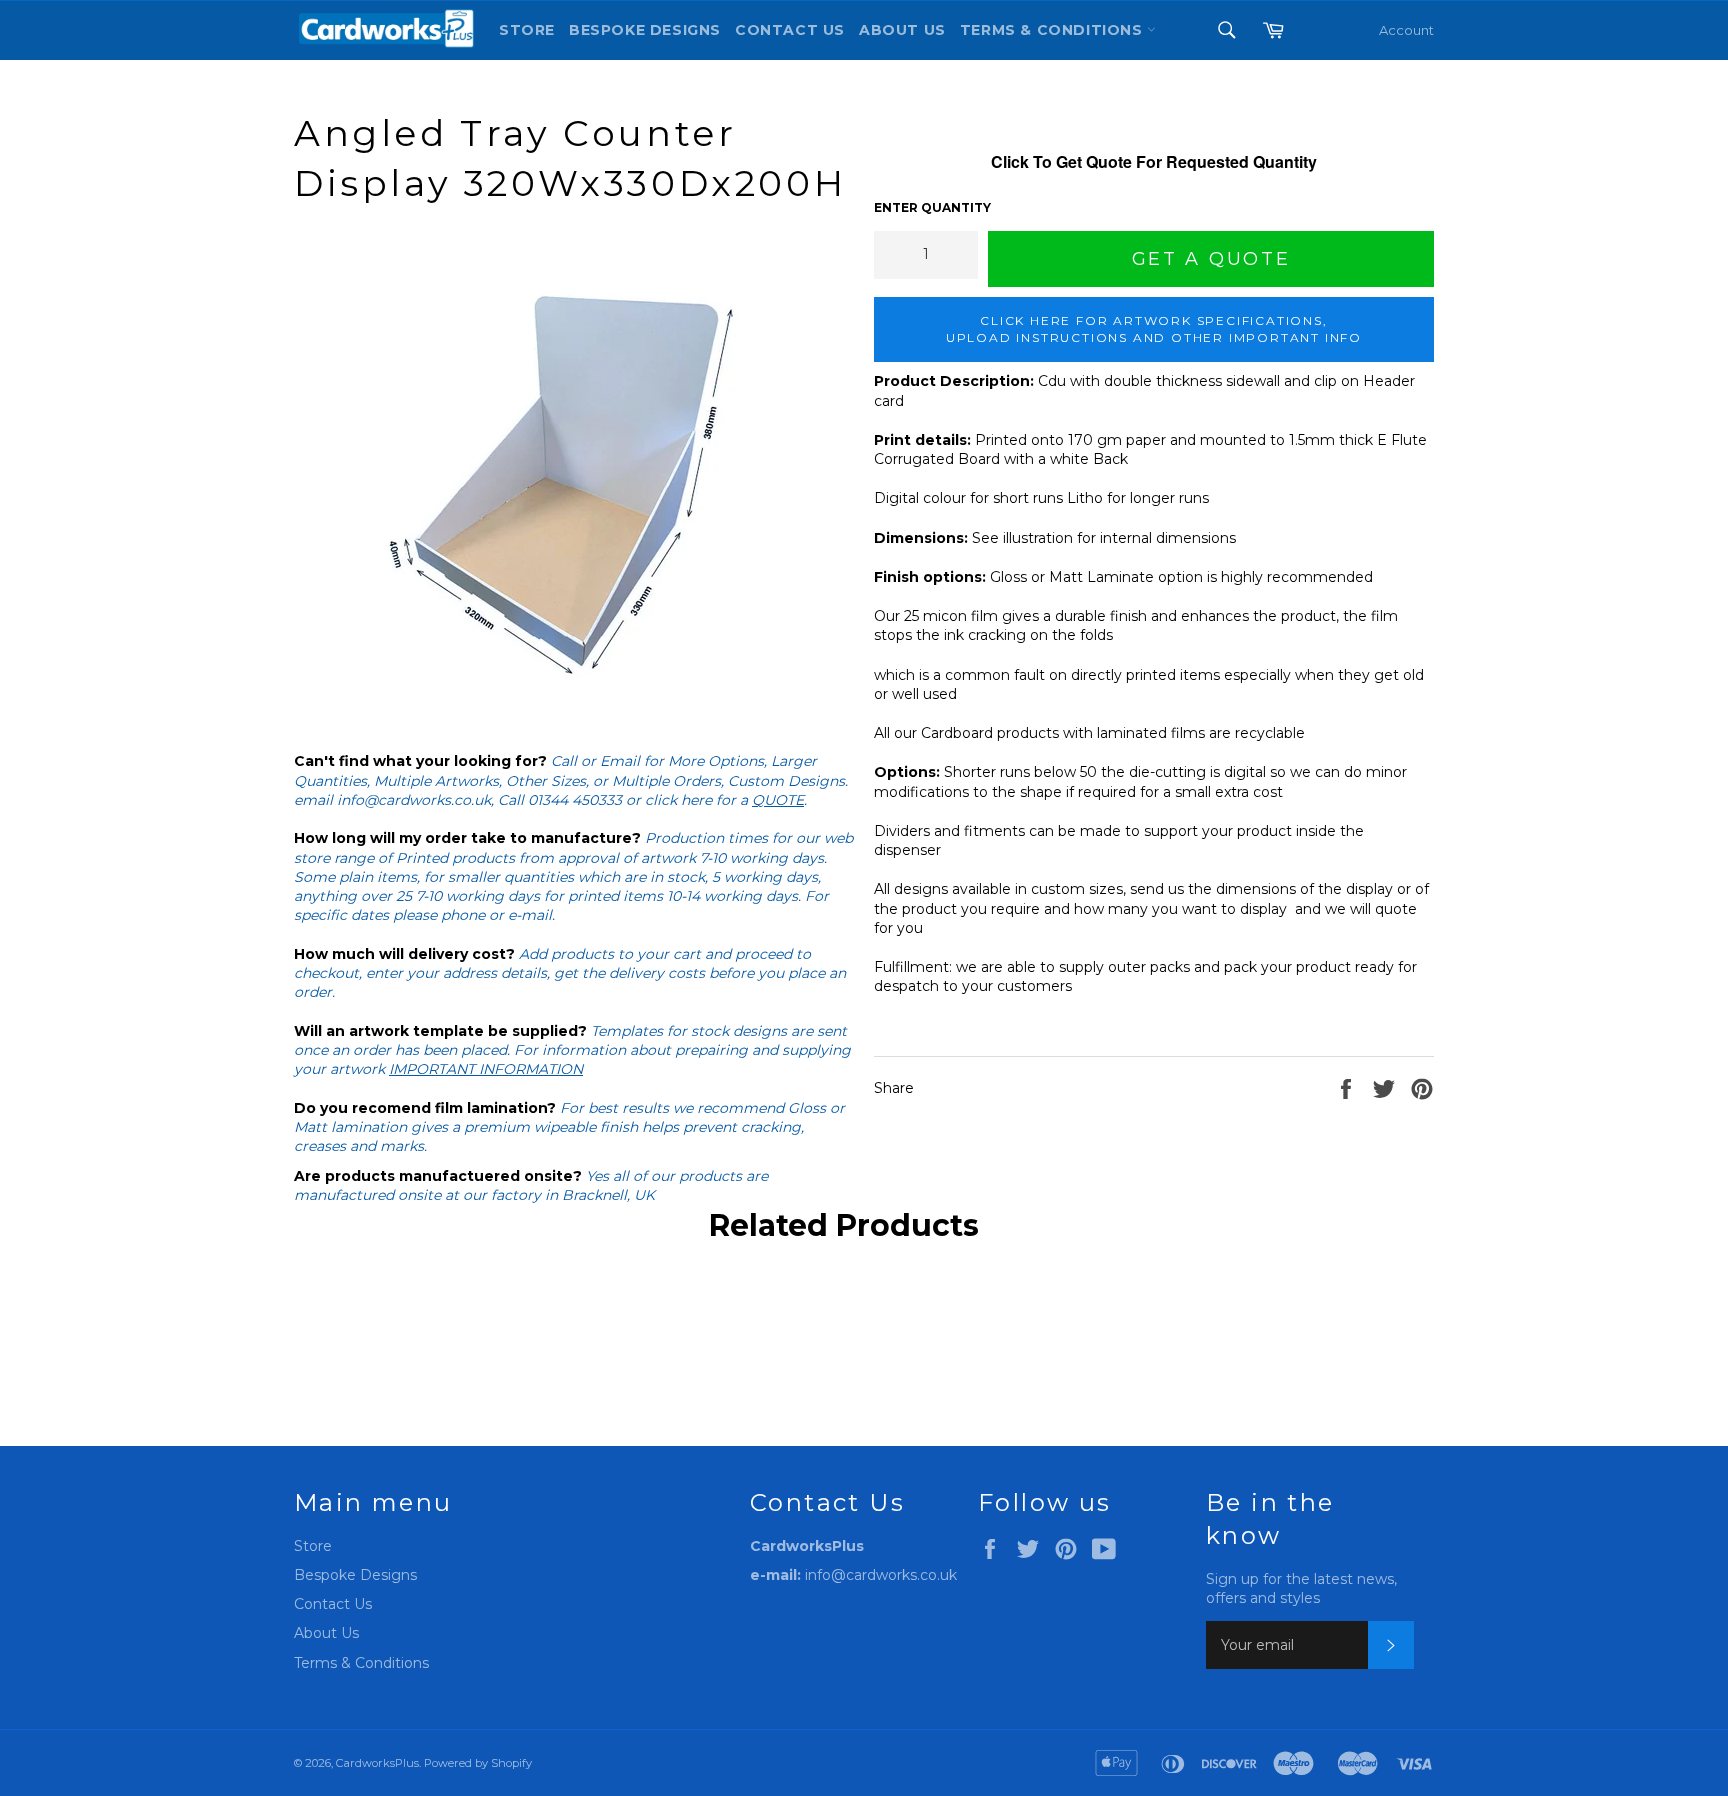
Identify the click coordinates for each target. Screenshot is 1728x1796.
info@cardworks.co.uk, (415, 800)
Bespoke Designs (645, 30)
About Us (902, 30)
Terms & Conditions (361, 1663)
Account (1406, 30)
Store (527, 30)
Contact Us (790, 30)
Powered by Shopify (478, 1763)
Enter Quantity (932, 207)
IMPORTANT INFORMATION (486, 1069)
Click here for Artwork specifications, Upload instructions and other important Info (1154, 329)
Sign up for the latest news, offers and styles (1301, 1588)
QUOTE (778, 800)
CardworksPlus (377, 1763)
